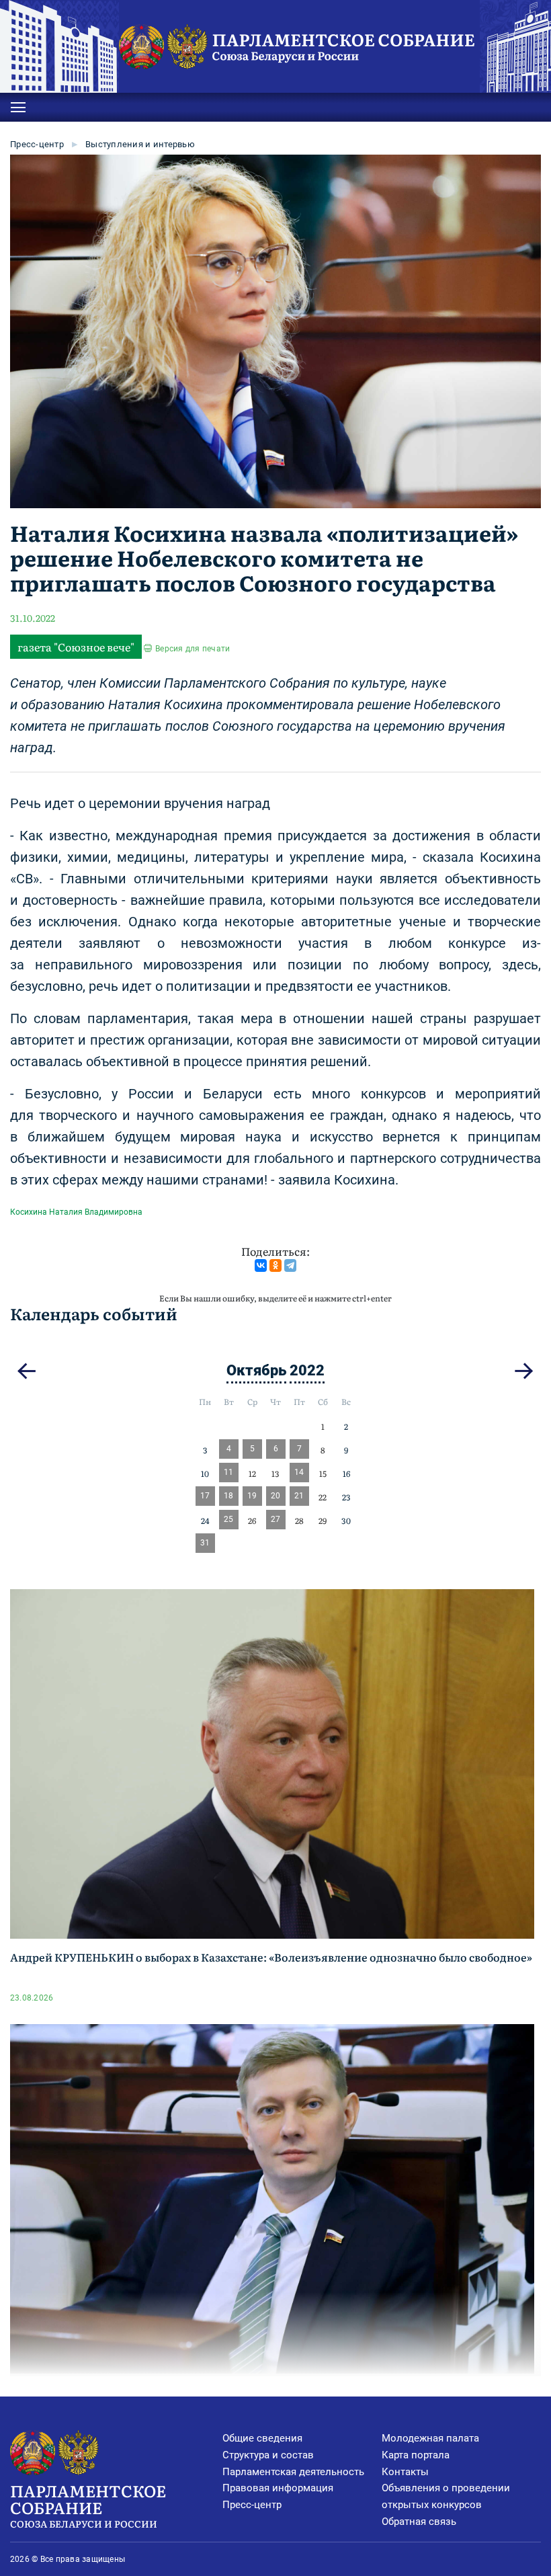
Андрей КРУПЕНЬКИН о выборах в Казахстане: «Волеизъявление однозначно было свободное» (271, 1957)
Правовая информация (278, 2488)
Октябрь (256, 1370)
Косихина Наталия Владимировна (76, 1212)
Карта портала (416, 2455)
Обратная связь (419, 2522)
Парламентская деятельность (293, 2472)
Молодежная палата (430, 2438)
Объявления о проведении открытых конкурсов (446, 2496)
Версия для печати (193, 649)
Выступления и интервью (140, 144)
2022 (307, 1370)
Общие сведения (262, 2438)
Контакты (405, 2472)
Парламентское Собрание (88, 2504)
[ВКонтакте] (261, 1265)
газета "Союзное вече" (76, 647)
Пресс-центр (37, 144)
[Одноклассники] (275, 1265)
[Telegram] (290, 1265)
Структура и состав (268, 2455)
